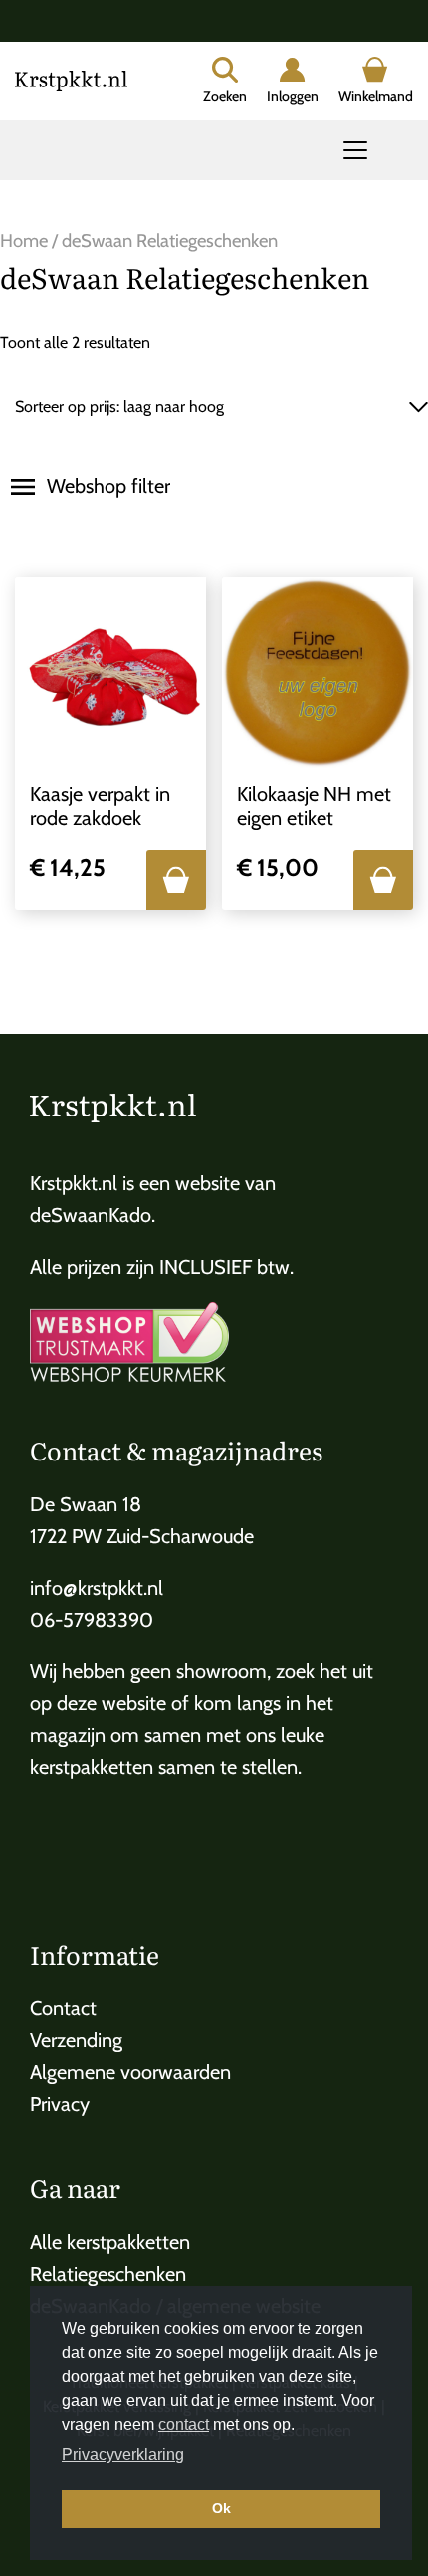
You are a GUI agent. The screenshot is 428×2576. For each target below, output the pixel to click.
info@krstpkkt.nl (97, 1588)
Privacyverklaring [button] (123, 2454)
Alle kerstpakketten (110, 2242)
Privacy (60, 2104)
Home (24, 240)
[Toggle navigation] (355, 150)
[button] (176, 880)
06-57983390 (92, 1620)
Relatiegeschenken (108, 2274)
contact (184, 2424)
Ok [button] (221, 2508)
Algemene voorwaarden (130, 2072)
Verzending (76, 2040)
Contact (63, 2008)
